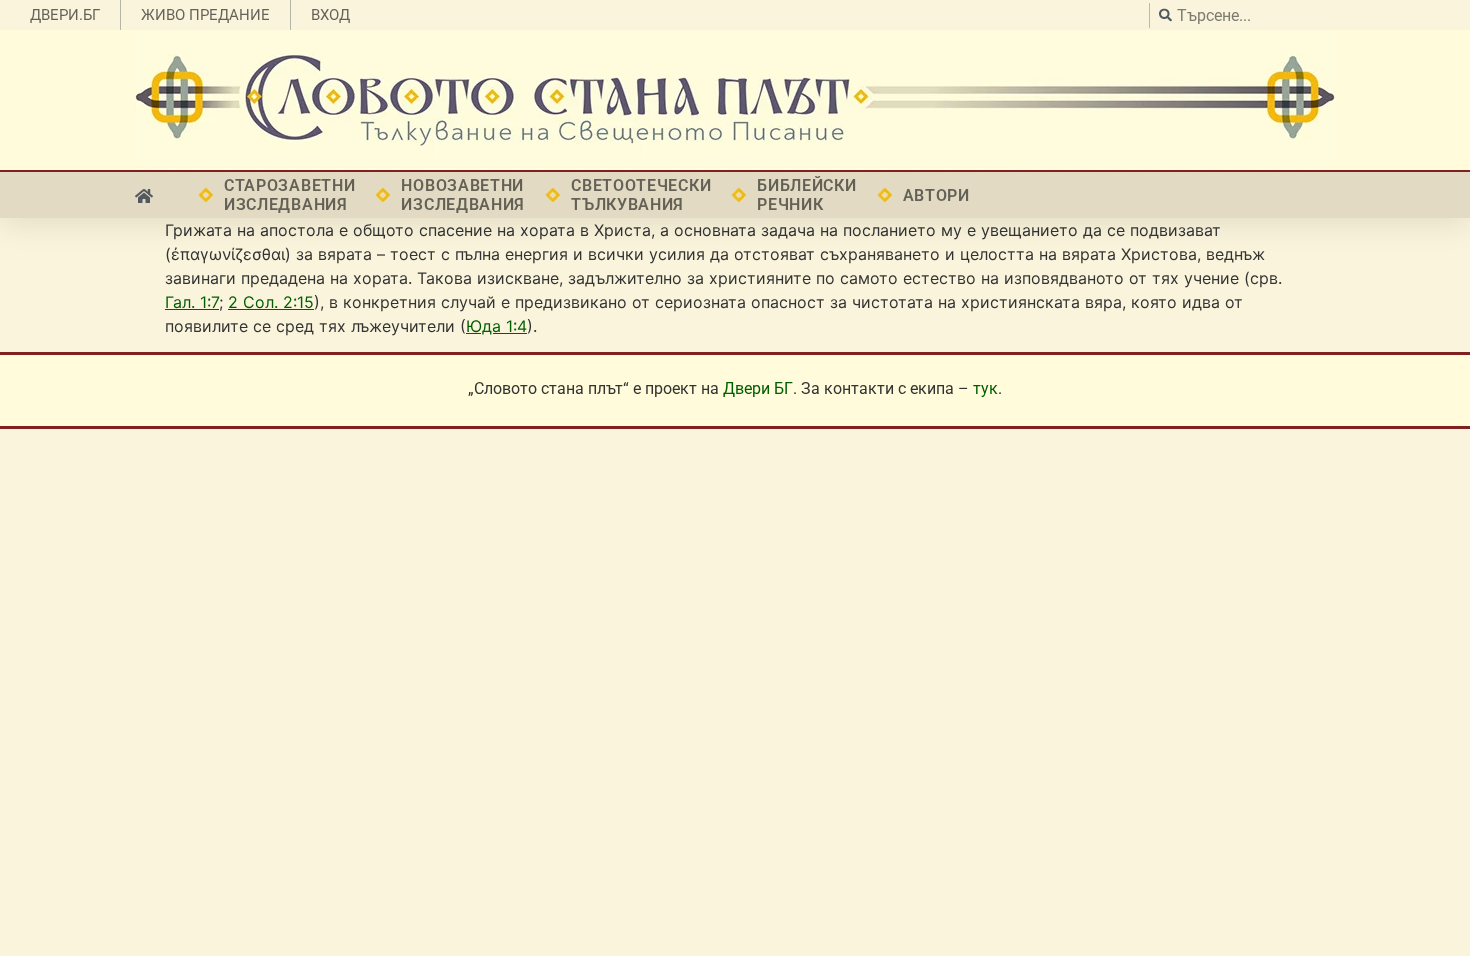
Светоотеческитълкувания (641, 195)
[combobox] (1304, 15)
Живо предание (205, 15)
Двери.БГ (65, 15)
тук (985, 388)
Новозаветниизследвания (463, 195)
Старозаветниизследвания (289, 195)
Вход (330, 15)
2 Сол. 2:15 (271, 302)
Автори (936, 195)
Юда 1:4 (496, 326)
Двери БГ (758, 388)
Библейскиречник (806, 195)
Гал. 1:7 (192, 302)
